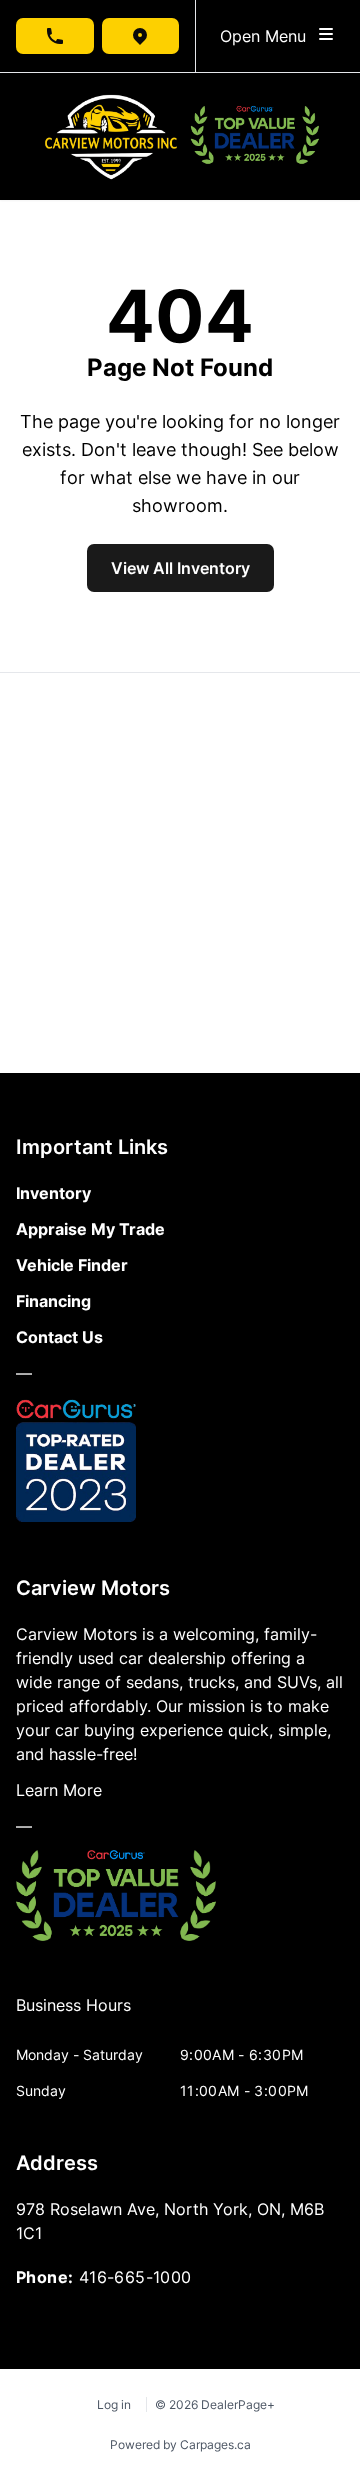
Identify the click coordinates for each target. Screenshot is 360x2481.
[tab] (73, 2015)
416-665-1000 (135, 2277)
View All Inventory (180, 568)
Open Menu (268, 36)
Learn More (59, 1790)
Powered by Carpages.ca (180, 2444)
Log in (114, 2404)
